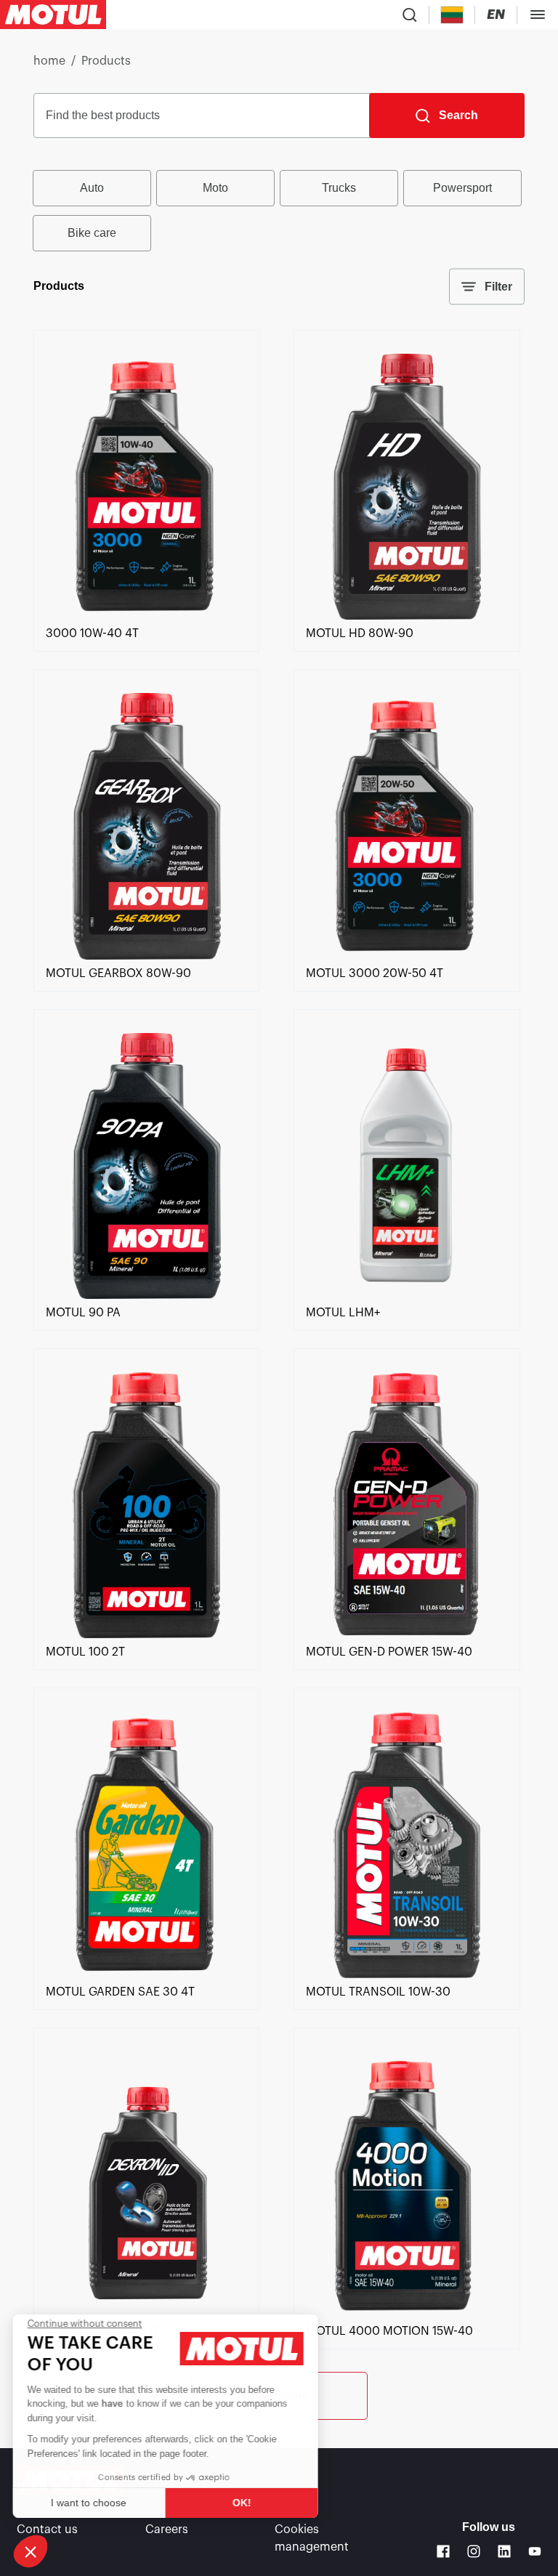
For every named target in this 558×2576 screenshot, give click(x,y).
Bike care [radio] (92, 233)
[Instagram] (474, 2551)
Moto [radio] (215, 188)
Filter (498, 287)
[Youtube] (535, 2551)
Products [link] (106, 61)
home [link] (49, 61)
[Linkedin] (504, 2551)
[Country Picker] (452, 15)
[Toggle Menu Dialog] (538, 15)
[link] (146, 616)
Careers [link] (167, 2530)
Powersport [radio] (462, 188)
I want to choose (91, 2503)
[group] (279, 211)
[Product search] (410, 15)
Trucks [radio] (339, 188)
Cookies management (312, 2538)
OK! (243, 2503)
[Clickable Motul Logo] (53, 15)
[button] (31, 2551)
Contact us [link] (47, 2530)
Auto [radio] (92, 188)
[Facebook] (443, 2551)
